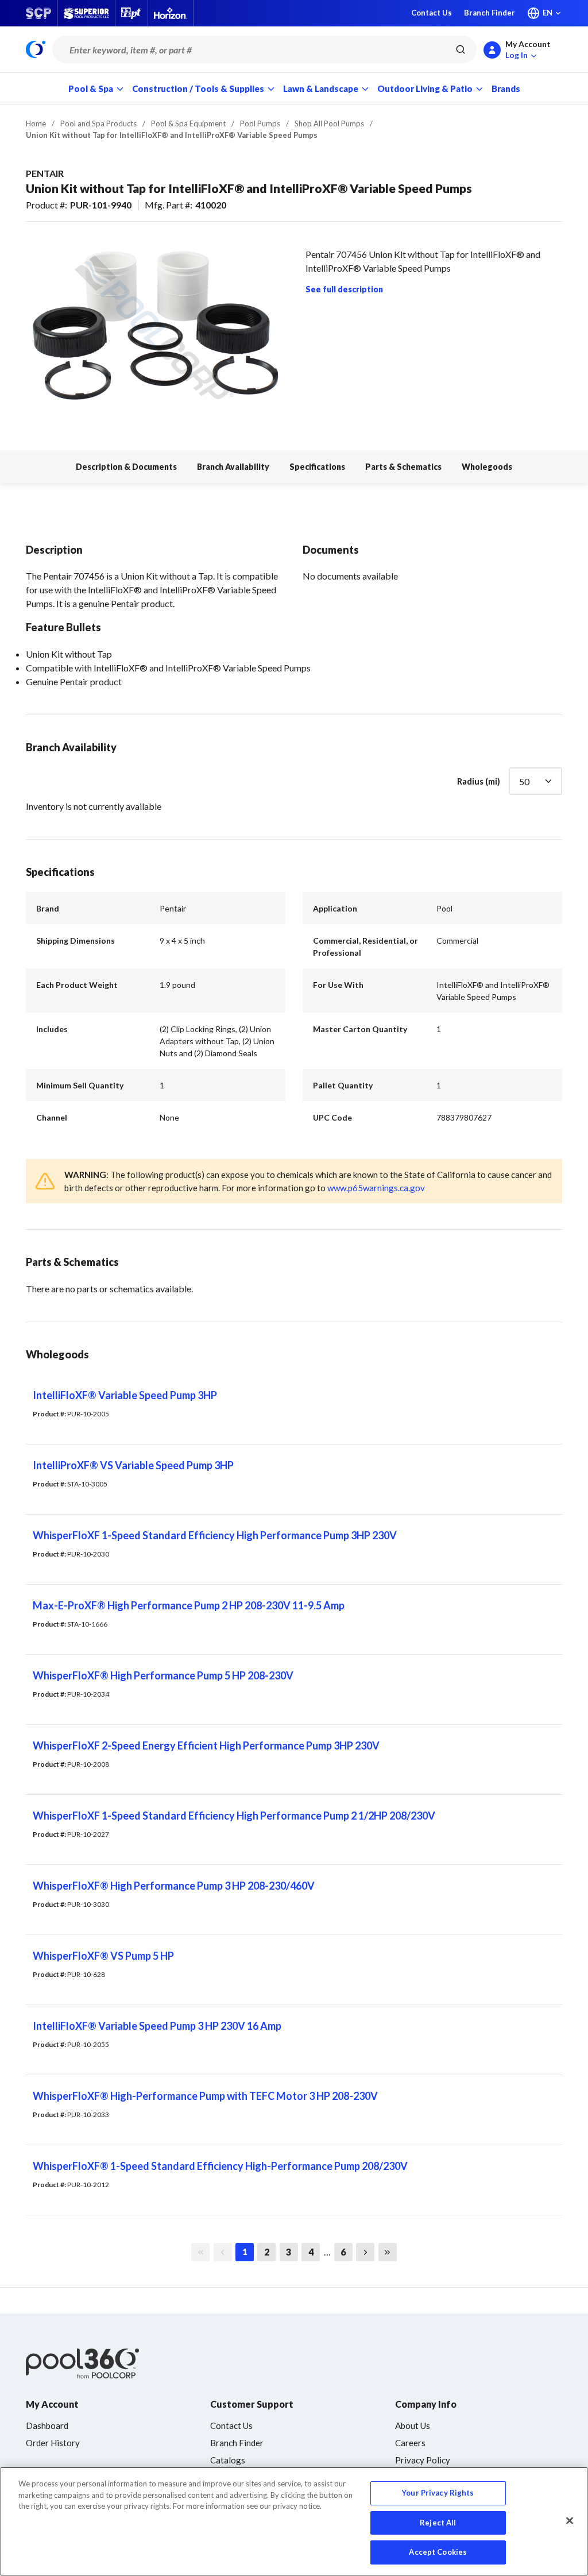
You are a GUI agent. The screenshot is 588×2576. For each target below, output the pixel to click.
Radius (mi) (479, 781)
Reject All (438, 2523)
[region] (294, 2521)
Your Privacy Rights (438, 2493)
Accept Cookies (438, 2552)
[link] (200, 2252)
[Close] (570, 2521)
